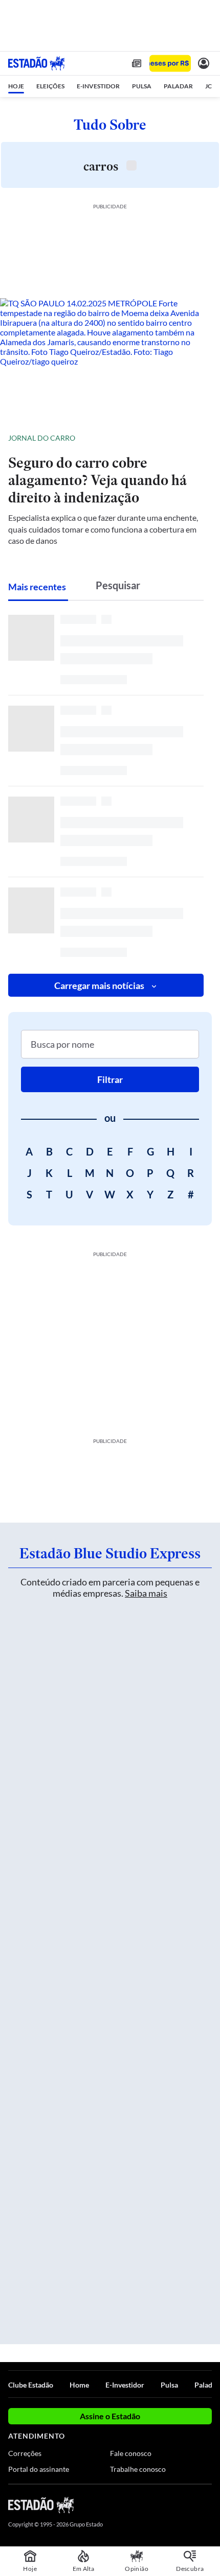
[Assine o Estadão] (170, 64)
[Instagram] (189, 2505)
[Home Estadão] (36, 63)
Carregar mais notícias (99, 985)
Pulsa (169, 2385)
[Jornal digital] (137, 63)
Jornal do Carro (42, 438)
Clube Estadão (31, 2385)
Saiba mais (146, 1593)
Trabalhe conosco (138, 2469)
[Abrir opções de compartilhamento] (204, 438)
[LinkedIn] (207, 2505)
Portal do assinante (39, 2469)
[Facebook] (152, 2505)
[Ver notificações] (204, 63)
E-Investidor (125, 2385)
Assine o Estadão (110, 2416)
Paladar (207, 2385)
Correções (25, 2453)
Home (79, 2385)
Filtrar (110, 1079)
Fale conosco (131, 2453)
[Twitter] (170, 2505)
